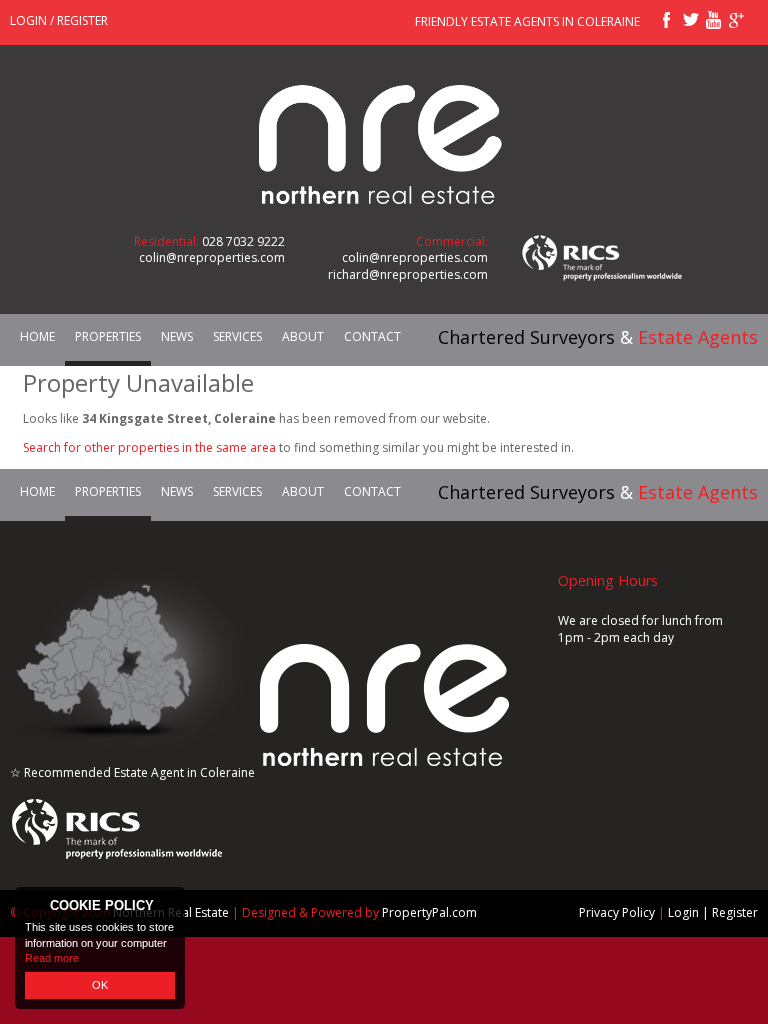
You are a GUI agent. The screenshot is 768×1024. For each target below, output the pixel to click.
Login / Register (59, 20)
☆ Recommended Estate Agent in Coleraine (132, 772)
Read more (52, 958)
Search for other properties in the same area (149, 447)
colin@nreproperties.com (212, 257)
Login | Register (713, 912)
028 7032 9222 (243, 241)
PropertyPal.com (429, 912)
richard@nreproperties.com (408, 274)
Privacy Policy (617, 912)
